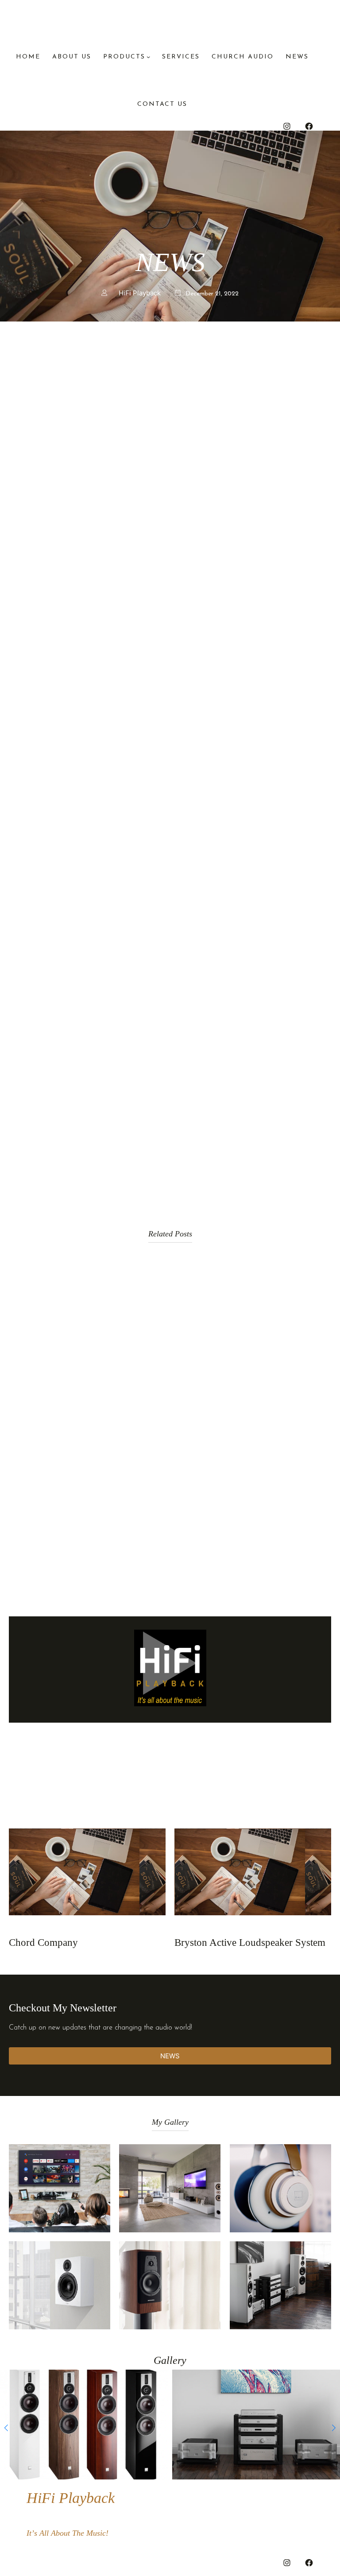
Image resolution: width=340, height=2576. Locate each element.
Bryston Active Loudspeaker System (250, 1943)
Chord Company (43, 1943)
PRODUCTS (124, 57)
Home (28, 57)
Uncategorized (34, 1929)
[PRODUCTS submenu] (148, 57)
